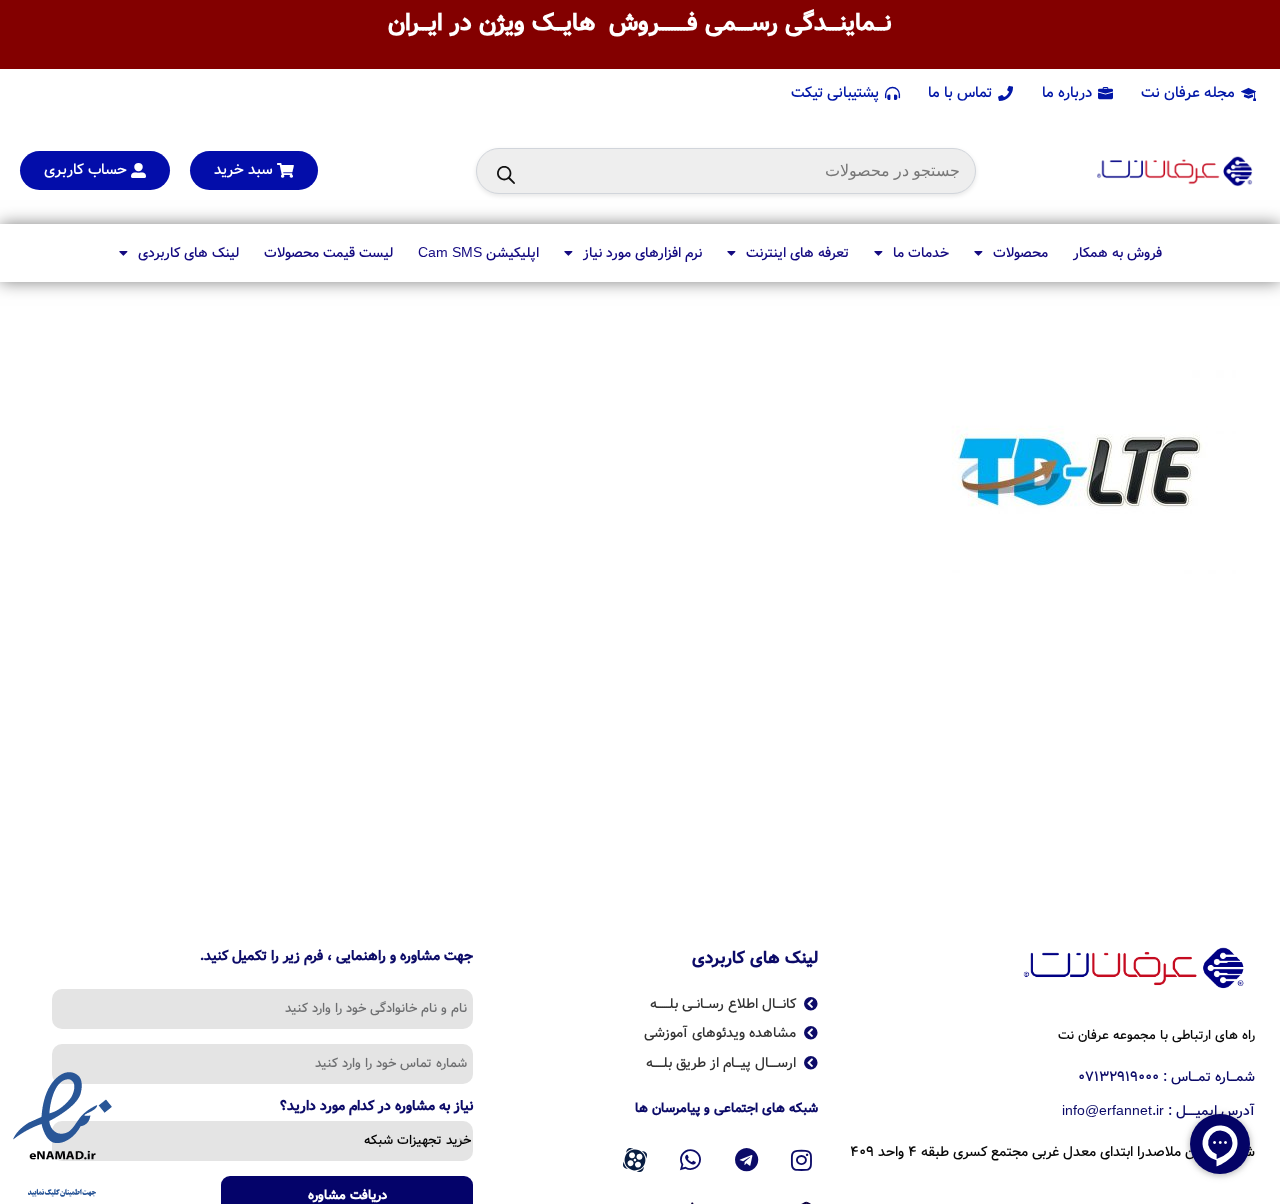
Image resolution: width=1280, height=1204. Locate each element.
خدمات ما (921, 253)
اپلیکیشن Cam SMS (478, 253)
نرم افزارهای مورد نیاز (642, 253)
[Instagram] (802, 1160)
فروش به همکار (1117, 253)
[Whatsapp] (691, 1160)
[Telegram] (746, 1160)
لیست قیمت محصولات (328, 253)
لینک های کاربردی (188, 253)
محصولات (1020, 253)
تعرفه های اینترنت (797, 253)
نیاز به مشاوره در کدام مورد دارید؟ (376, 1108)
